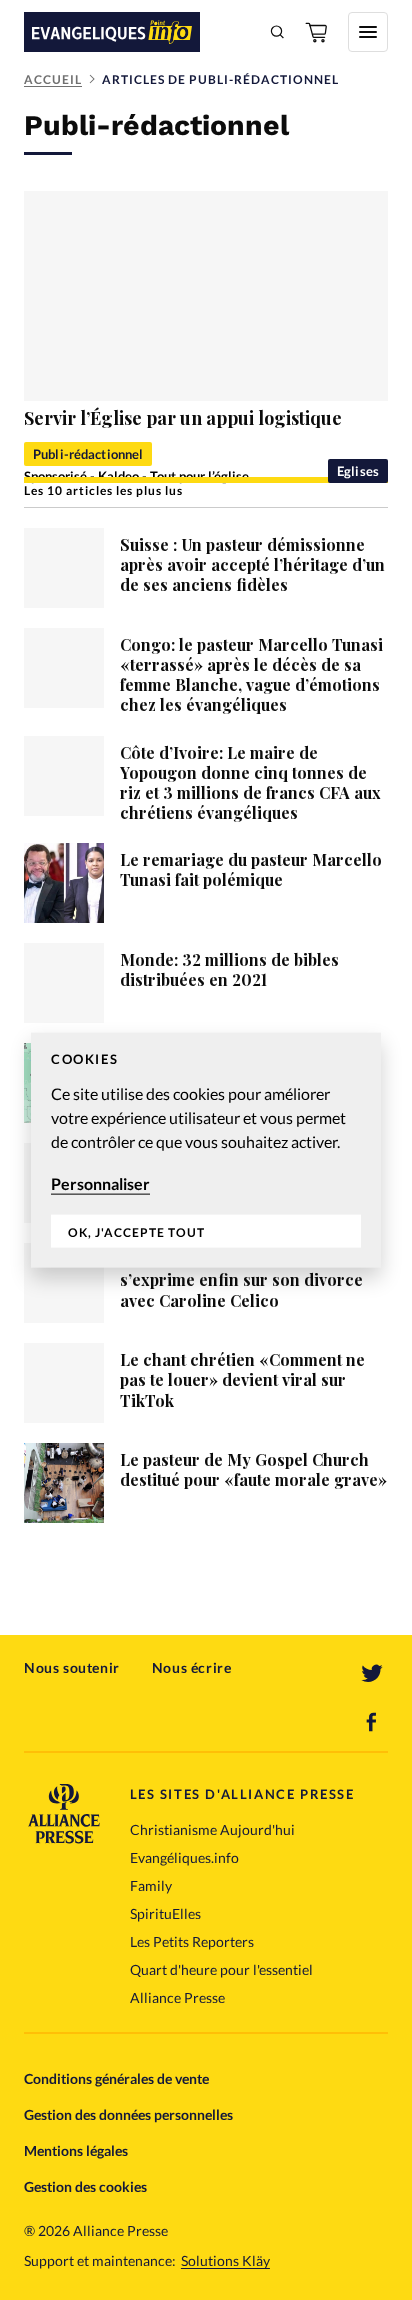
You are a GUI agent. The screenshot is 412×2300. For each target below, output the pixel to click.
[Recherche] (278, 32)
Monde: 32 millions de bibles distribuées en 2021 (229, 969)
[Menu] (368, 32)
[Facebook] (372, 1722)
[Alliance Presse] (64, 1837)
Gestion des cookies (85, 2186)
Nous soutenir (72, 1667)
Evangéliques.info (184, 1857)
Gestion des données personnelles (128, 2114)
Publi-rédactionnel (88, 454)
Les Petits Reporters (192, 1941)
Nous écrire (192, 1667)
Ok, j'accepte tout (136, 1231)
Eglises (358, 471)
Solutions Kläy (225, 2261)
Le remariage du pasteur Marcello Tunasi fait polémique (251, 869)
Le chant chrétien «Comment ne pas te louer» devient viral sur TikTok (242, 1379)
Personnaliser (100, 1183)
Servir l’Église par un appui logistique (183, 418)
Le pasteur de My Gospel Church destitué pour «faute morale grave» (253, 1469)
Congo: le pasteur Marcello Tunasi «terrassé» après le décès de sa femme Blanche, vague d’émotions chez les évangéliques (251, 674)
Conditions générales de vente (116, 2078)
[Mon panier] (318, 32)
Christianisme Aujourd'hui (212, 1829)
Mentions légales (76, 2150)
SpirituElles (165, 1913)
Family (151, 1885)
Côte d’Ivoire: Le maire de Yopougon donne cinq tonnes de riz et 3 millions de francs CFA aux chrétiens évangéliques (250, 782)
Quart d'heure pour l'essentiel (221, 1969)
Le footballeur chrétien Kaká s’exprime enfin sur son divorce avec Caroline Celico (241, 1279)
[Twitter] (372, 1674)
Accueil (53, 79)
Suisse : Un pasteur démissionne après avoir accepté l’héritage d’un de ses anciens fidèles (252, 564)
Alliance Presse (177, 1997)
